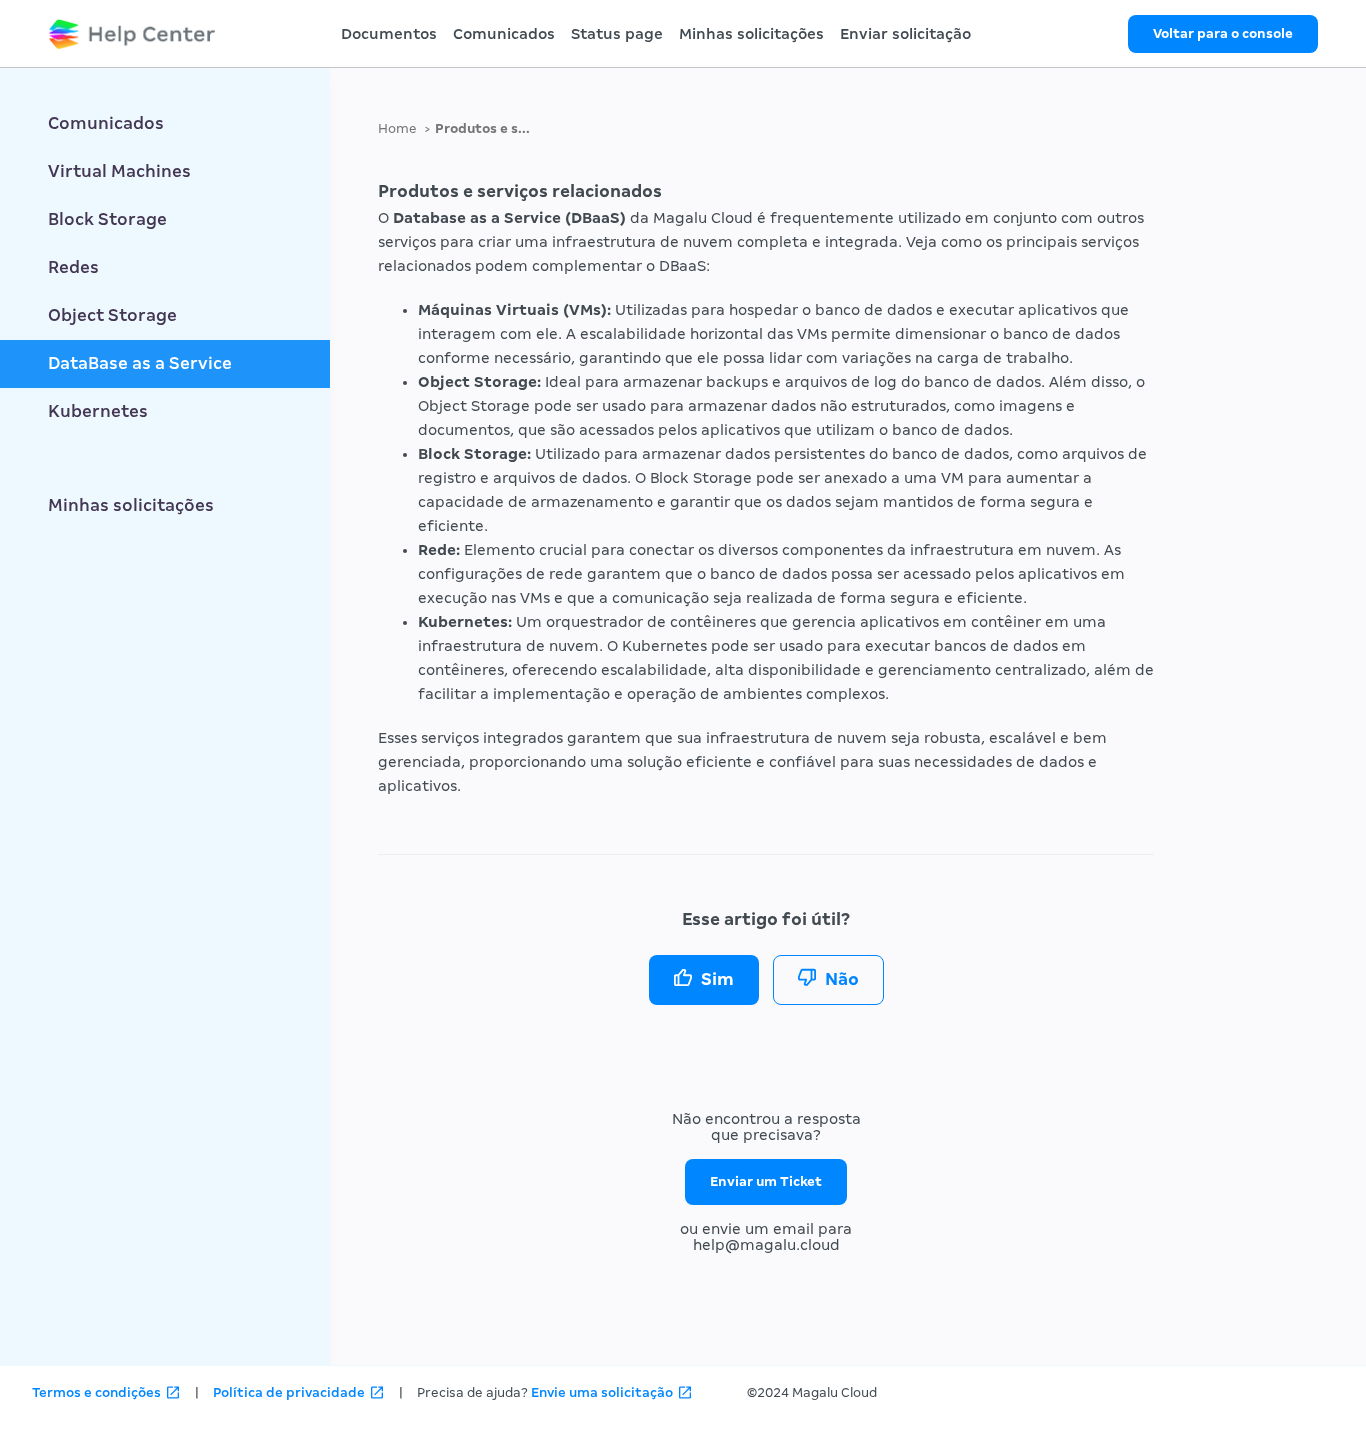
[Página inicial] (132, 34)
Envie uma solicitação (602, 1392)
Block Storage (107, 219)
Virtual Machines (119, 171)
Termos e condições (96, 1392)
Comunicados (504, 34)
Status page (617, 34)
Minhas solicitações (751, 34)
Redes (73, 267)
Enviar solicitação (905, 34)
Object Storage (112, 315)
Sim (717, 979)
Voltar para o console (1223, 33)
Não (842, 979)
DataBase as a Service (140, 363)
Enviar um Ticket (766, 1181)
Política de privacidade (289, 1392)
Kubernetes (98, 411)
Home (397, 128)
